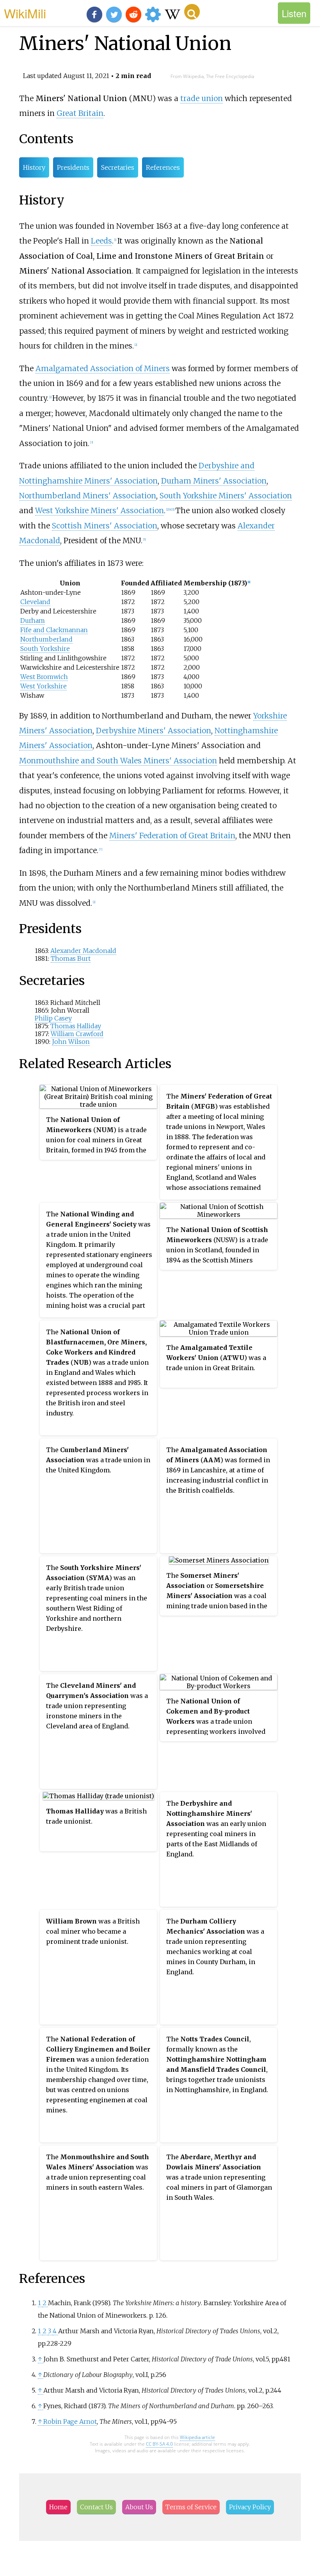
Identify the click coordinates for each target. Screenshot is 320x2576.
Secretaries (118, 167)
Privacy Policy (250, 2507)
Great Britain (80, 113)
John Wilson (71, 1042)
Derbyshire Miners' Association (154, 731)
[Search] (192, 12)
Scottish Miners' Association (105, 526)
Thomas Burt (71, 958)
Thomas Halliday (76, 1026)
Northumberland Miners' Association (88, 496)
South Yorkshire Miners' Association (226, 496)
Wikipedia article (197, 2437)
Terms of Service (191, 2507)
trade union (202, 98)
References (163, 167)
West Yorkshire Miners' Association (100, 510)
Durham (33, 620)
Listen (294, 13)
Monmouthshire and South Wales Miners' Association (118, 761)
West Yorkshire (44, 686)
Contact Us (96, 2507)
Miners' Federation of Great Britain (172, 836)
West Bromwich (44, 677)
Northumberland (46, 639)
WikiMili (25, 13)
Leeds (101, 241)
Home (58, 2507)
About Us (139, 2507)
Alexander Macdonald (83, 951)
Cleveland (35, 602)
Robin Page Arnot (70, 2421)
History (34, 167)
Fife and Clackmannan (54, 630)
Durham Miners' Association (214, 481)
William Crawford (77, 1034)
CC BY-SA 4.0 (159, 2444)
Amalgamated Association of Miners (103, 368)
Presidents (73, 167)
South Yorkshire (45, 649)
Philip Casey (53, 1018)
